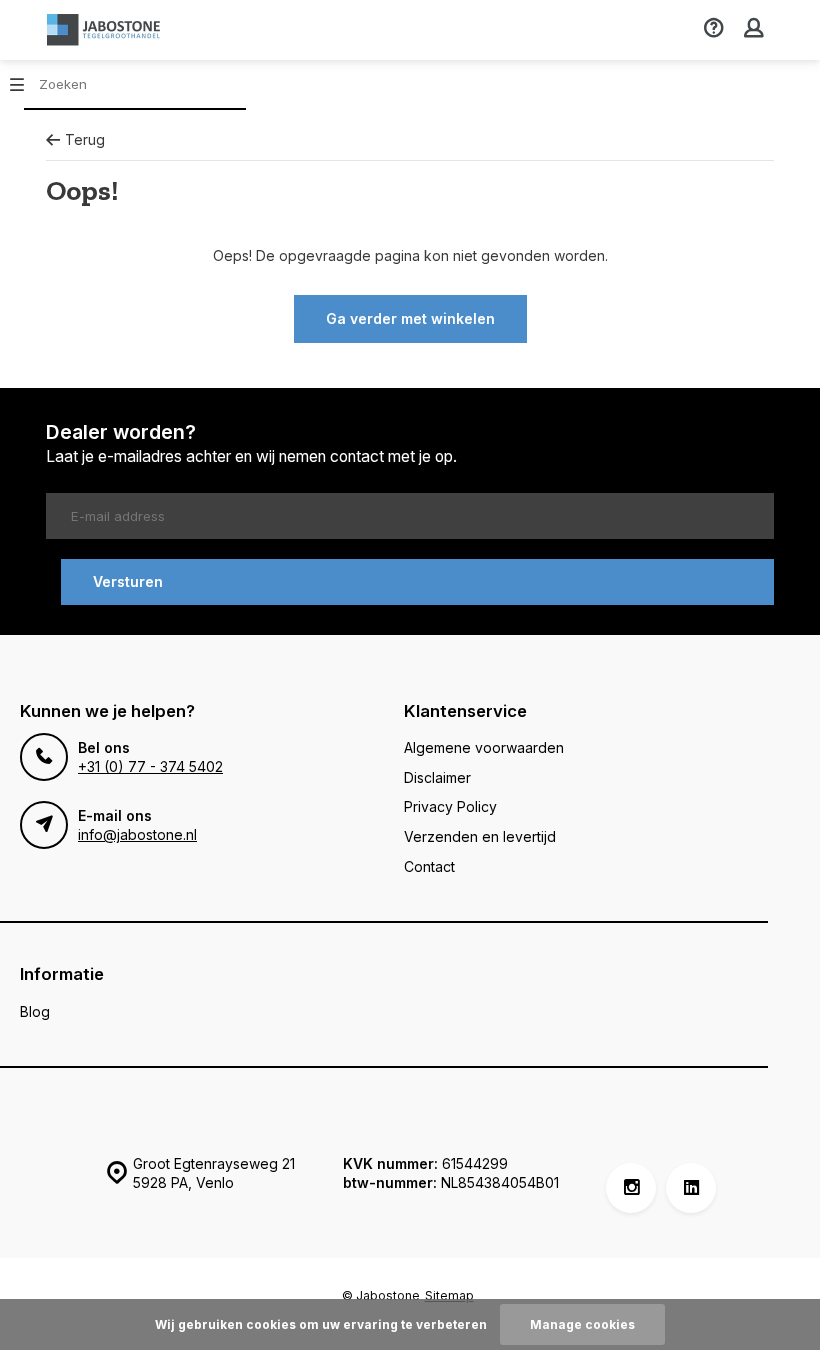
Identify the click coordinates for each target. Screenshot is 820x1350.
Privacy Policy (450, 806)
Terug (85, 139)
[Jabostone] (106, 30)
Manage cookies (582, 1324)
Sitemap (449, 1295)
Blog (35, 1011)
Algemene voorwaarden (484, 747)
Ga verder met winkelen (410, 318)
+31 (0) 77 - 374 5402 (150, 766)
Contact (429, 866)
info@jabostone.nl (137, 834)
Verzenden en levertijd (480, 836)
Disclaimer (437, 777)
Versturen (128, 581)
